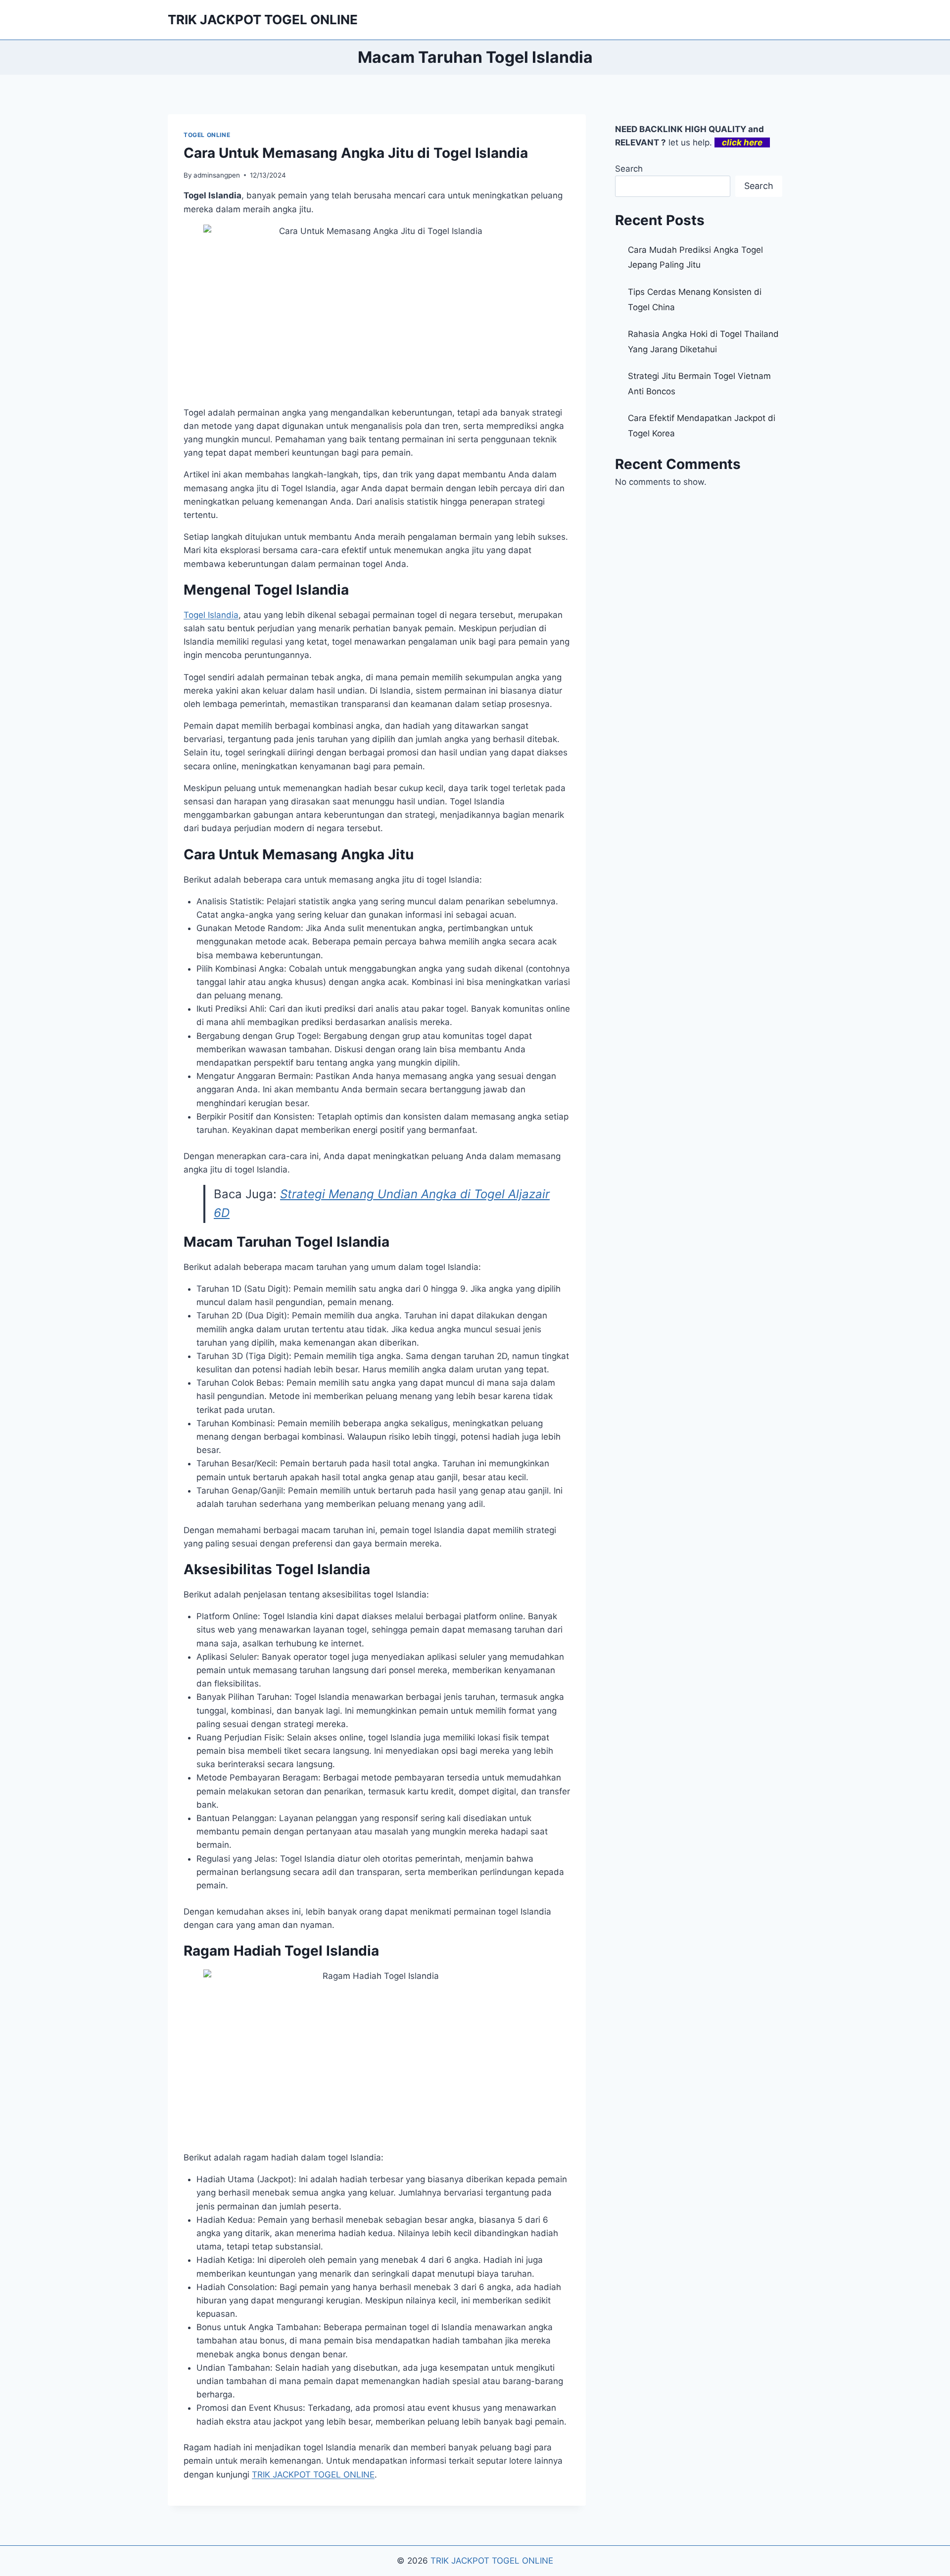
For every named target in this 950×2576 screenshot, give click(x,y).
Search (629, 169)
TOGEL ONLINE (207, 135)
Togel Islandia (211, 615)
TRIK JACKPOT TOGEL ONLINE (313, 2475)
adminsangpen (217, 175)
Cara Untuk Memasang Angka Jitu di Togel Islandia (356, 153)
